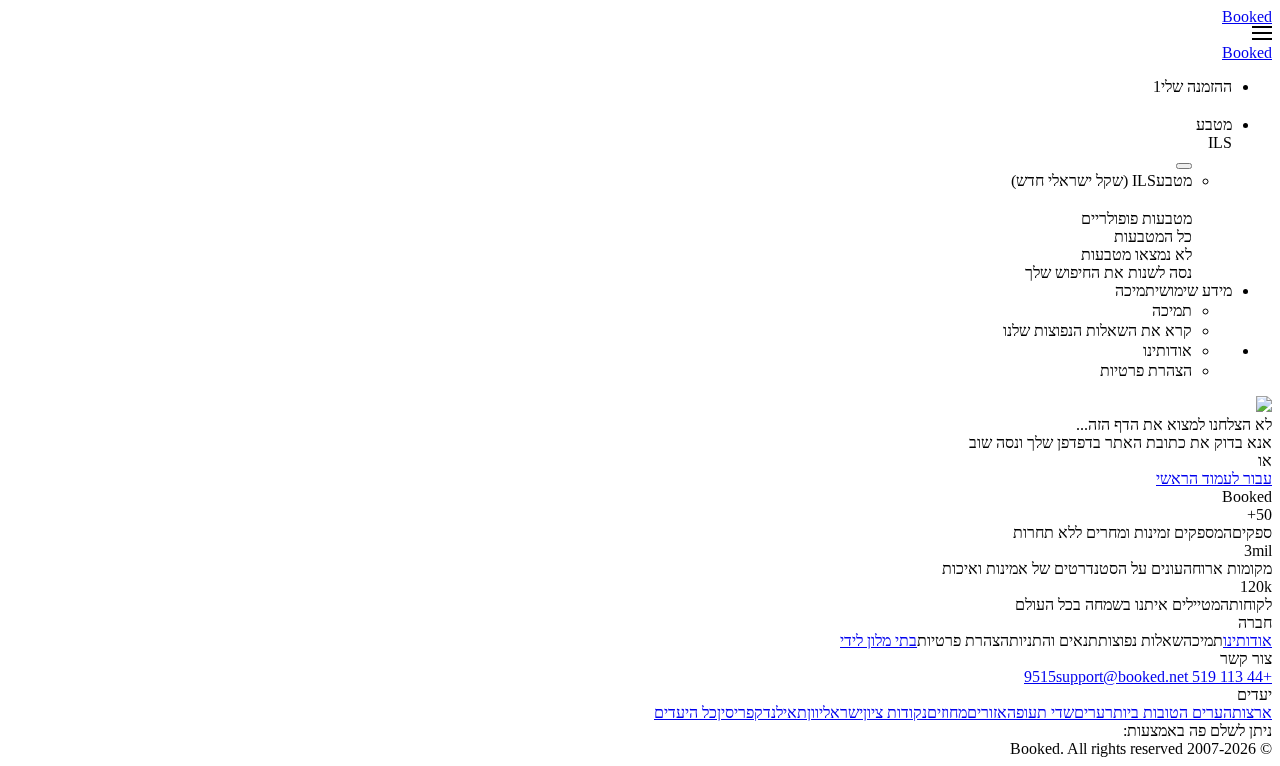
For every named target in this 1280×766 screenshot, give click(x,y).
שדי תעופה (1040, 712)
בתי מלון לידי (878, 640)
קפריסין (740, 712)
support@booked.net (1122, 676)
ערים (1089, 712)
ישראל (843, 712)
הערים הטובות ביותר (1168, 712)
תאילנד (785, 712)
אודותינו (1247, 640)
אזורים (987, 712)
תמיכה (1203, 640)
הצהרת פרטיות (963, 640)
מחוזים (947, 712)
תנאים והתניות (1053, 640)
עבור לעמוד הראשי (1214, 478)
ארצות (1252, 712)
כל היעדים (685, 712)
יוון (815, 712)
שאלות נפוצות (1140, 640)
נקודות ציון (895, 712)
